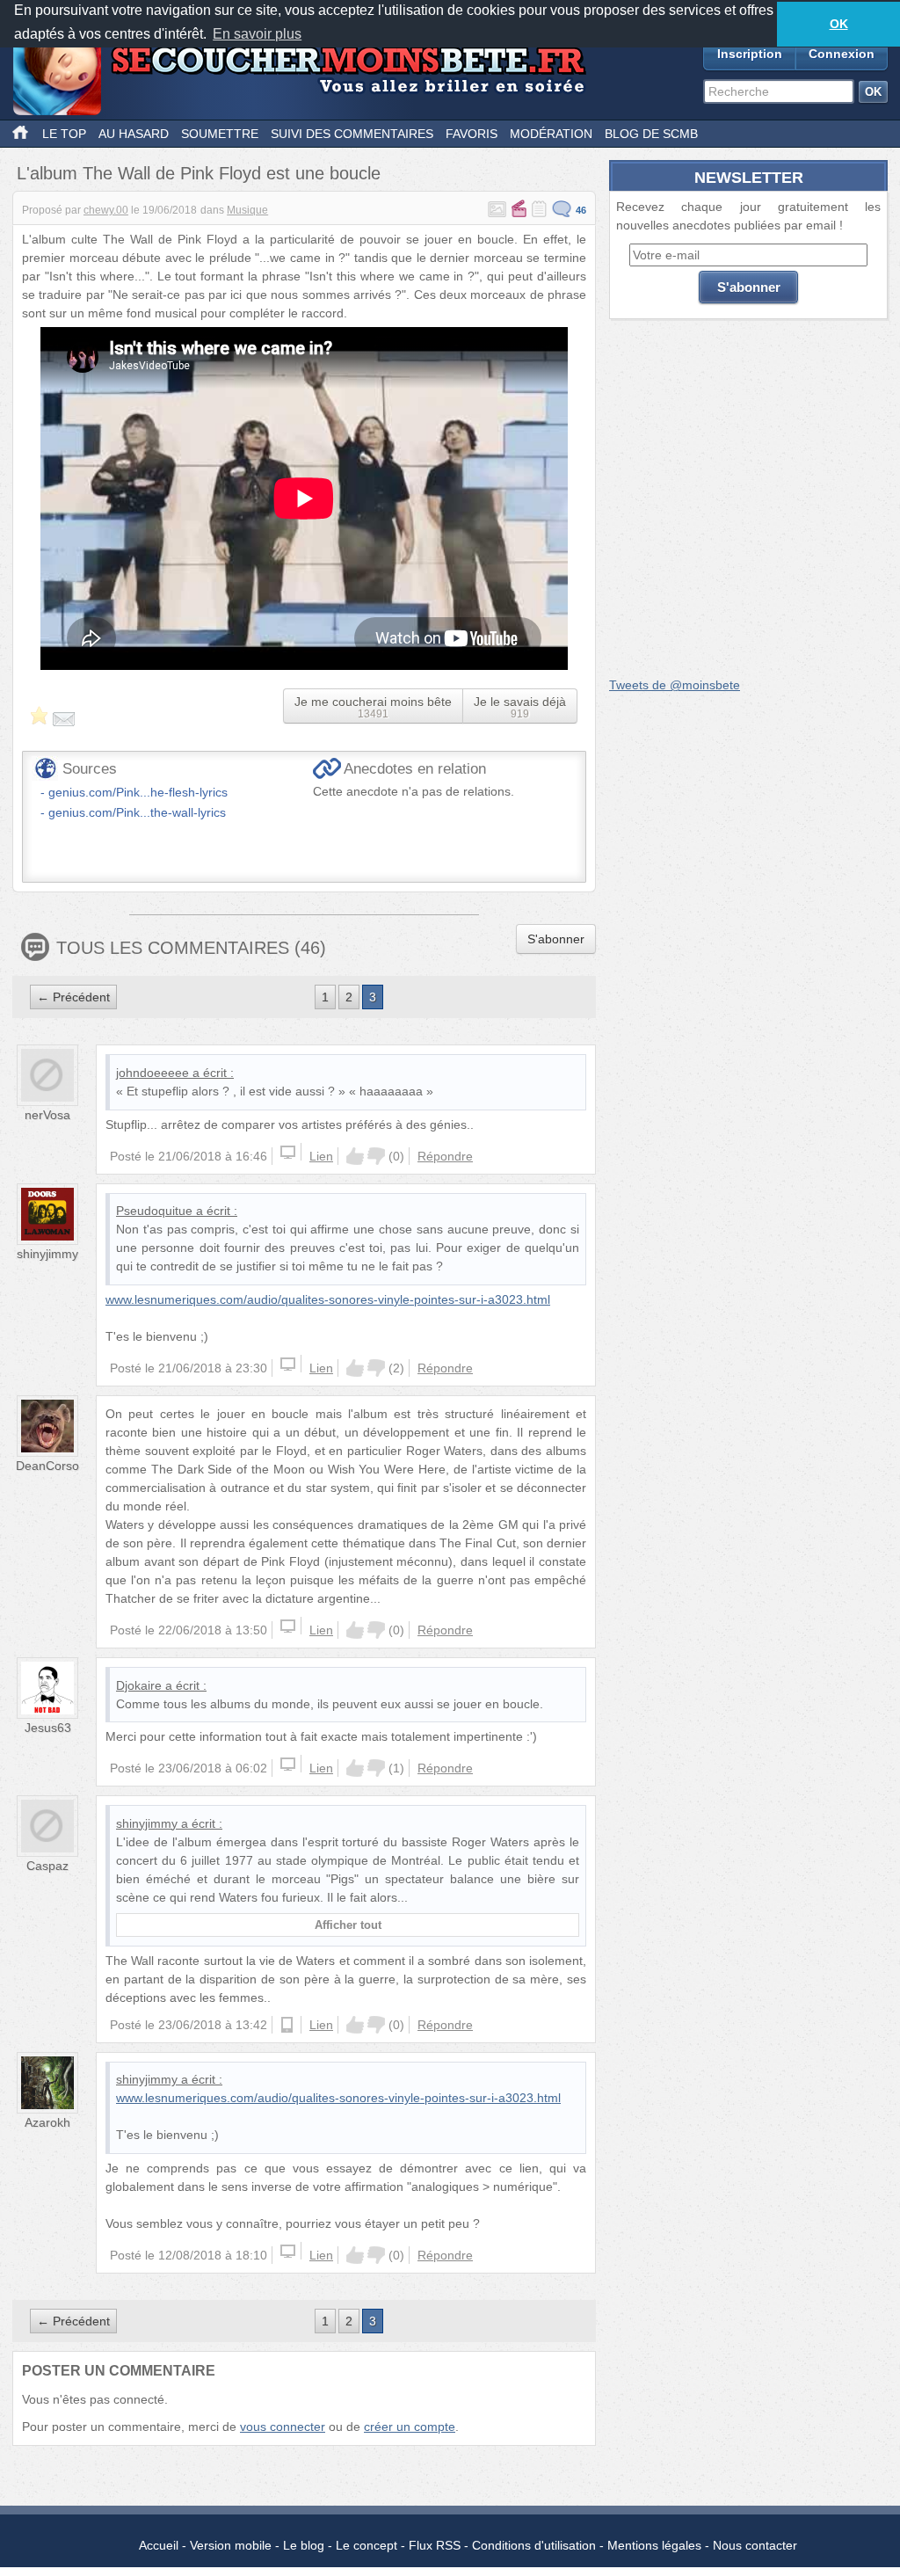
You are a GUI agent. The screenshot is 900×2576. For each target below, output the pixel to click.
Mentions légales (654, 2545)
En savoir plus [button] (257, 34)
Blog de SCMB (651, 134)
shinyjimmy (47, 1254)
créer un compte (410, 2427)
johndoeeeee (152, 1073)
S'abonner (556, 939)
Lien (321, 1156)
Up (355, 1156)
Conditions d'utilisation (534, 2545)
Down (376, 1156)
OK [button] (839, 24)
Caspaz (47, 1866)
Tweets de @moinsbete (675, 685)
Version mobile (231, 2545)
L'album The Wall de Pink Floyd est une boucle (199, 173)
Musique (247, 210)
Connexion (842, 54)
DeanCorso (47, 1466)
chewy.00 (106, 210)
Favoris (472, 134)
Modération (551, 134)
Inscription (750, 54)
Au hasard (134, 134)
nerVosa (47, 1115)
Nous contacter (755, 2545)
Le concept (367, 2545)
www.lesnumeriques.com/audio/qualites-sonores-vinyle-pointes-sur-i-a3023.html (328, 1299)
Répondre (445, 1156)
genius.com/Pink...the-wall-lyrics (137, 812)
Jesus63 (48, 1728)
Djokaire (139, 1685)
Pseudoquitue (154, 1211)
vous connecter (283, 2427)
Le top (64, 134)
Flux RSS (435, 2545)
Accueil (159, 2545)
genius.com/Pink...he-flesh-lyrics (138, 792)
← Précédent (73, 997)
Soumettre (220, 134)
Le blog (304, 2545)
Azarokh (47, 2122)
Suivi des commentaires (352, 134)
